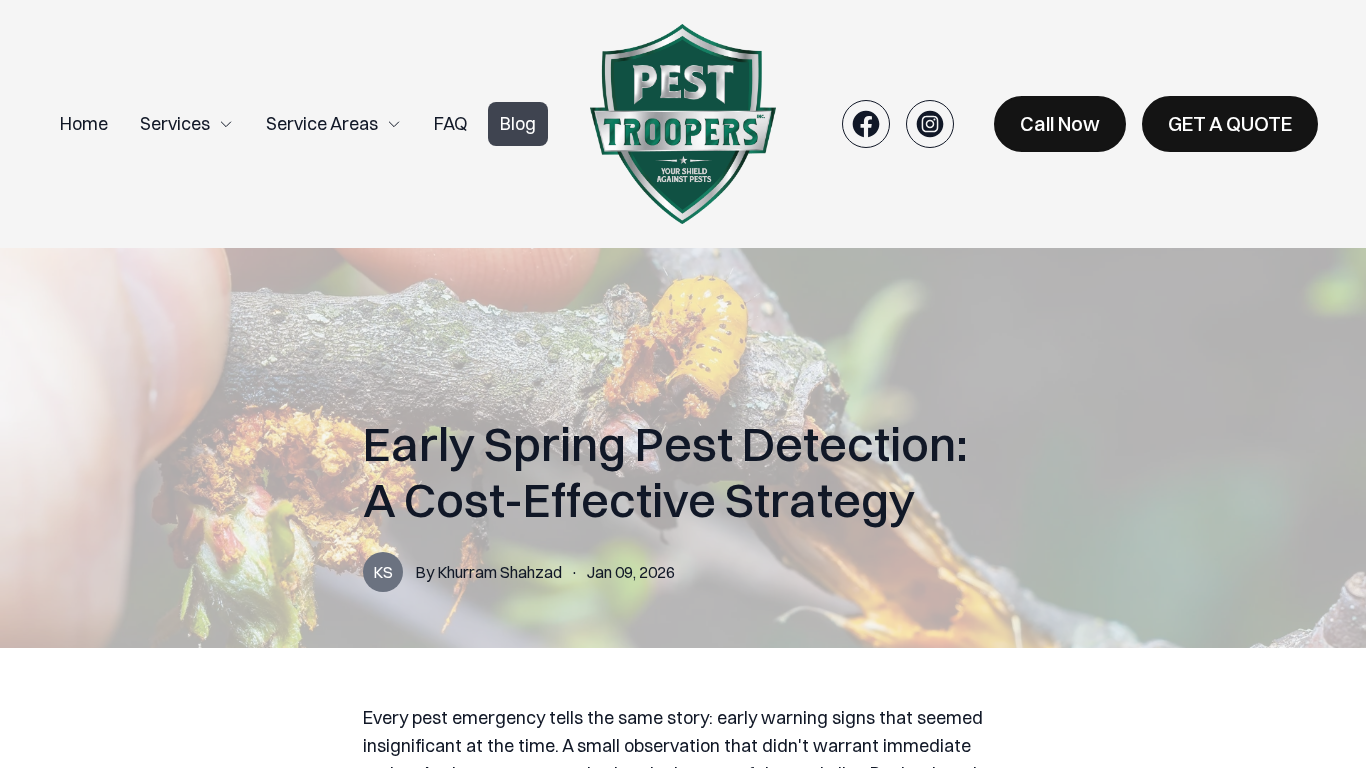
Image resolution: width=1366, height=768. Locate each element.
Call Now (1060, 123)
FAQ (451, 123)
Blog (518, 123)
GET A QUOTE (1230, 123)
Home (84, 123)
